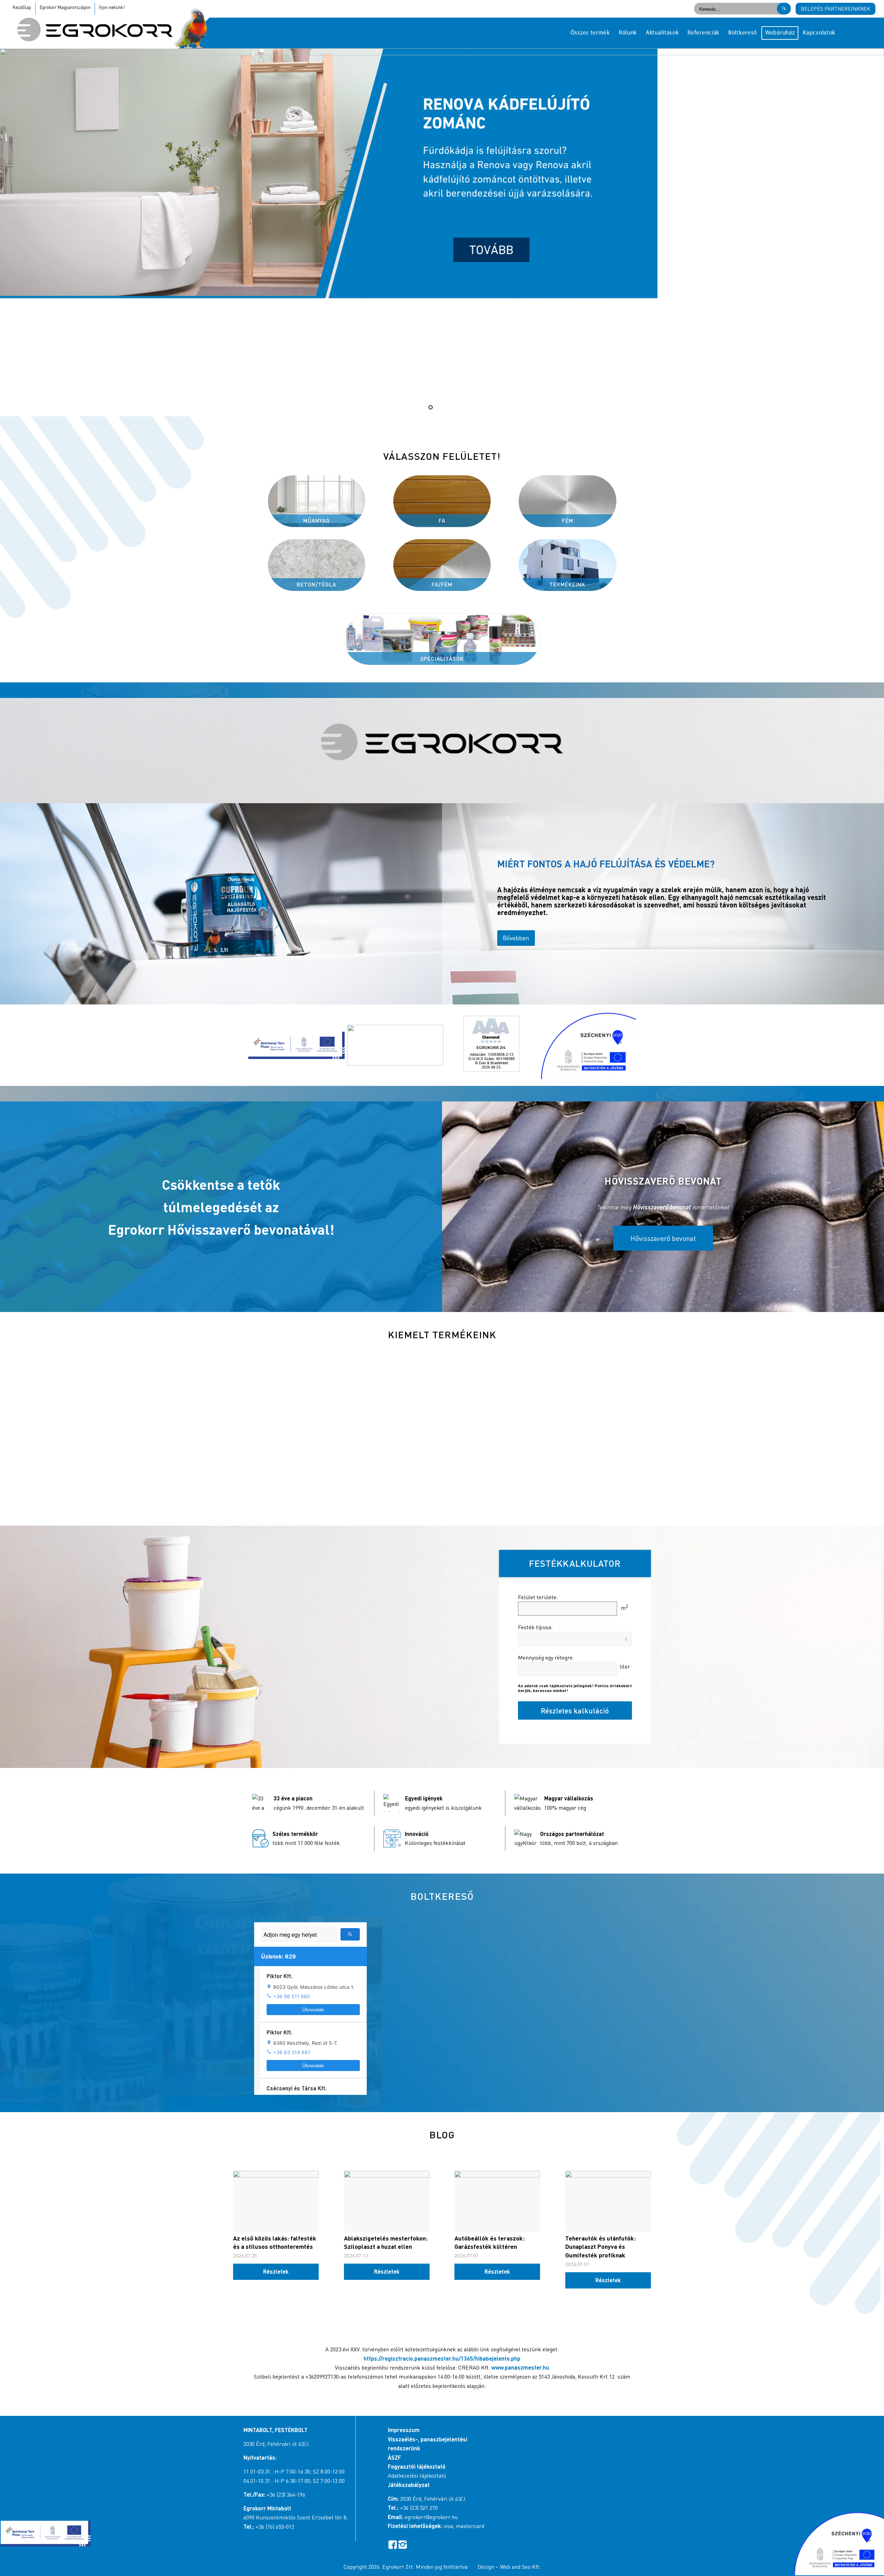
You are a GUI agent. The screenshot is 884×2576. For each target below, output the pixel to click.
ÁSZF (394, 2457)
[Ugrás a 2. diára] (438, 407)
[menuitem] (590, 33)
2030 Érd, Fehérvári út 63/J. (277, 2444)
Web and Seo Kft (520, 2567)
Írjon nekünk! (112, 7)
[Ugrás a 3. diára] (446, 407)
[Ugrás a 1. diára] (431, 407)
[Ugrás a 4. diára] (453, 407)
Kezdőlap (22, 7)
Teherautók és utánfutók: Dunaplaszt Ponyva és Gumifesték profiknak (600, 2247)
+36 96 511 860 (292, 1996)
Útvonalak (313, 2010)
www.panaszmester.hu (520, 2367)
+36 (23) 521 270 (419, 2508)
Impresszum (404, 2430)
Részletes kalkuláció (575, 1710)
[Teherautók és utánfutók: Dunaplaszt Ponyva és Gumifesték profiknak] (608, 2201)
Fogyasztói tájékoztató (417, 2466)
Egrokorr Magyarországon (65, 7)
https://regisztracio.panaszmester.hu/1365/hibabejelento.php (442, 2358)
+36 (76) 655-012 (275, 2527)
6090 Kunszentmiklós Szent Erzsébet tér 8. (296, 2517)
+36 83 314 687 (292, 2052)
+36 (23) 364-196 (286, 2495)
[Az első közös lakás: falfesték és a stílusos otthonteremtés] (276, 2201)
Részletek (276, 2271)
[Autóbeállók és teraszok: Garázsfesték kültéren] (497, 2201)
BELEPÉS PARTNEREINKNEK (835, 9)
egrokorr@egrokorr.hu (431, 2517)
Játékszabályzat (409, 2485)
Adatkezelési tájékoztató (417, 2476)
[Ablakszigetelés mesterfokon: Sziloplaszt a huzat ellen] (387, 2201)
